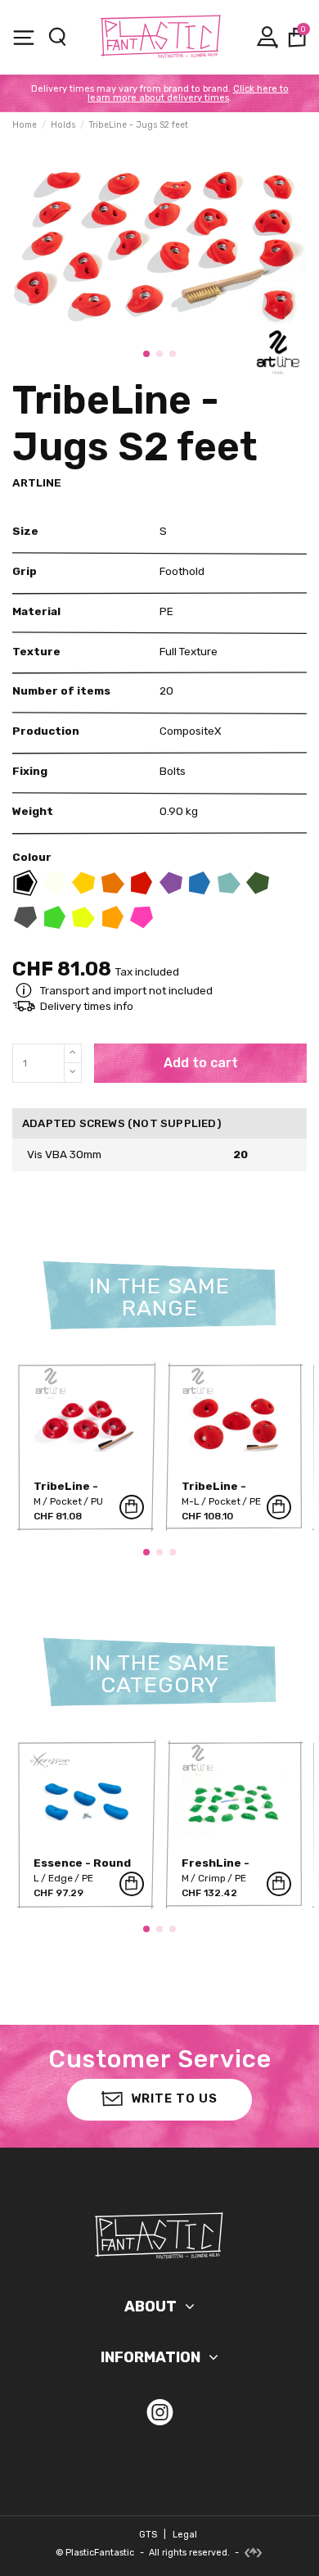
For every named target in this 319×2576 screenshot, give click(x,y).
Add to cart (201, 1063)
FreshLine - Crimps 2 (216, 1869)
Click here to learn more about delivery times (188, 93)
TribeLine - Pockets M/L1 (221, 1492)
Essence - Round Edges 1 (82, 1869)
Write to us (174, 2098)
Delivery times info (87, 1006)
